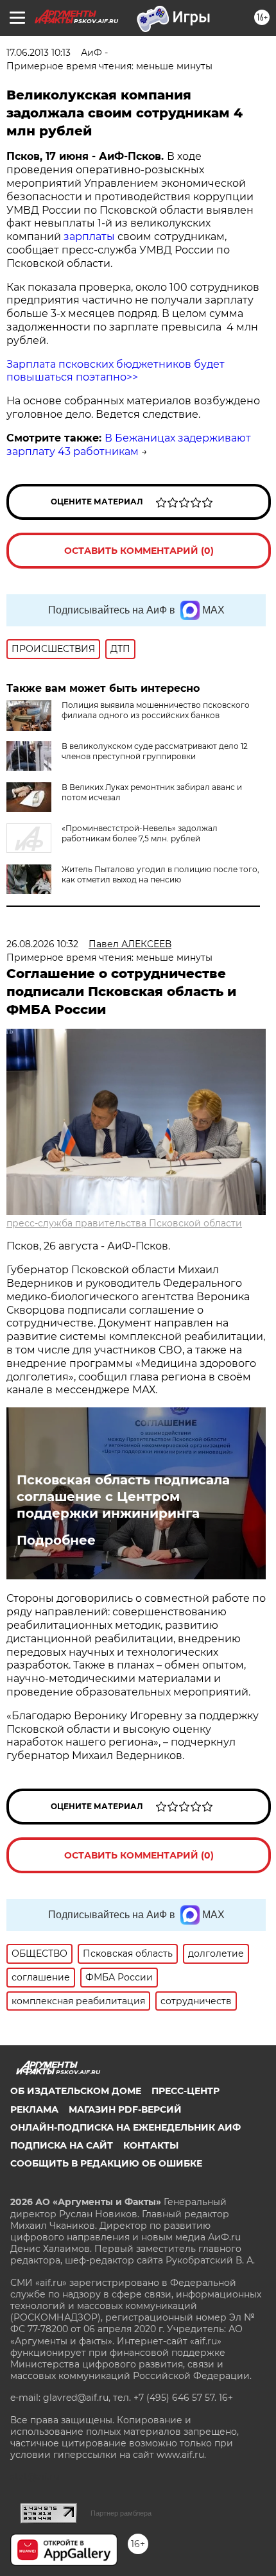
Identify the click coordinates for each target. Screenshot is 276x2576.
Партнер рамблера (121, 2513)
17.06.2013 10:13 (39, 53)
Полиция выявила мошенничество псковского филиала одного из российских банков (156, 710)
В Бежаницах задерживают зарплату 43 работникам (129, 445)
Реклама (34, 2109)
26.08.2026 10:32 (42, 944)
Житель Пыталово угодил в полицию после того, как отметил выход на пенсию (160, 874)
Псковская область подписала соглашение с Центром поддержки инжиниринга (123, 1497)
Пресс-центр (185, 2091)
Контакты (151, 2145)
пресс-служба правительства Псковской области (124, 1223)
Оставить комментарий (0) (139, 551)
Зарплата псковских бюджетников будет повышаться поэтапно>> (116, 371)
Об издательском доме (76, 2091)
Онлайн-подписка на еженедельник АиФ (125, 2127)
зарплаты (89, 236)
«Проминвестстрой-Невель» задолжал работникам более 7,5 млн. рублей (140, 833)
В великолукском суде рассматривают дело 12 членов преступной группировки (155, 751)
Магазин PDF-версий (125, 2109)
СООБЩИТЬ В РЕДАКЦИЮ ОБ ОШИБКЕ (106, 2163)
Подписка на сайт (62, 2145)
